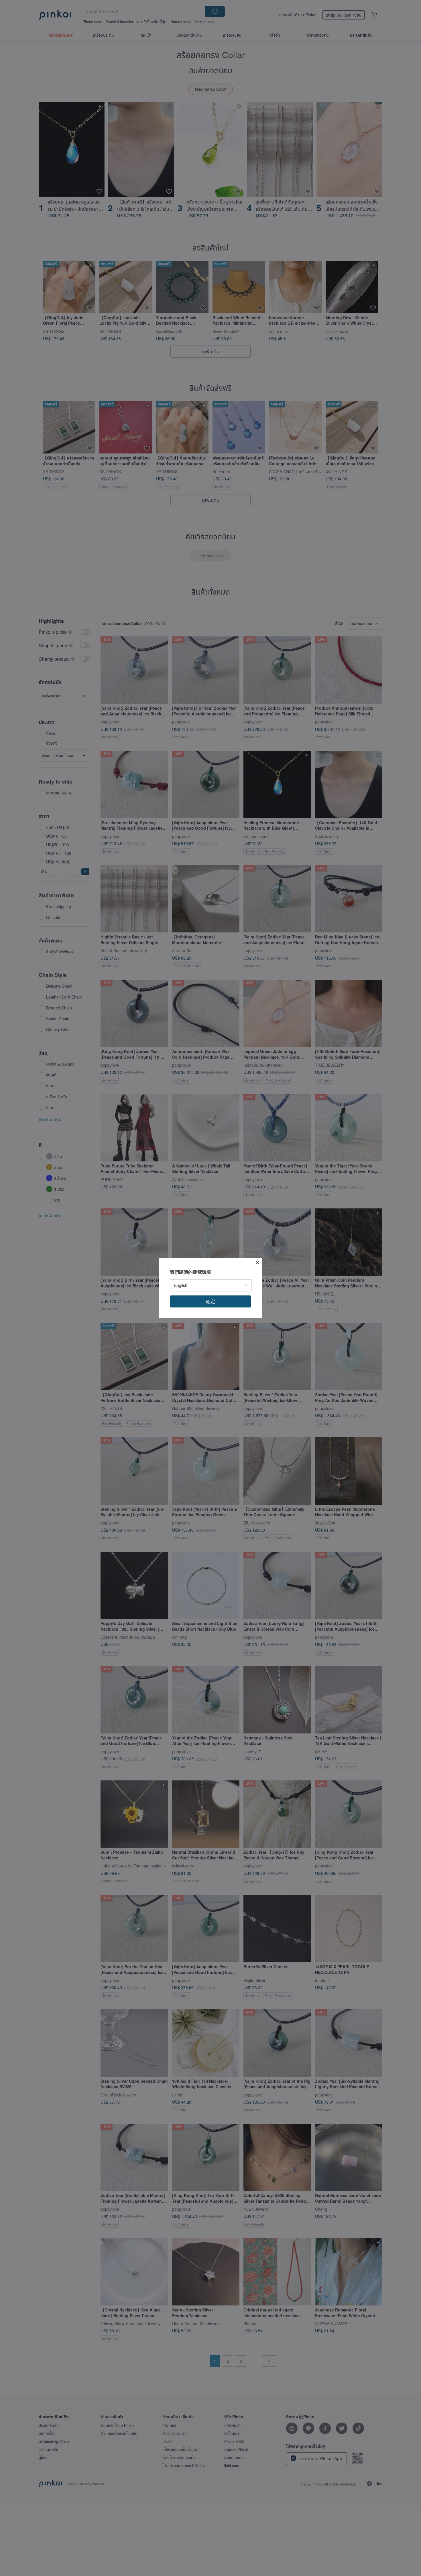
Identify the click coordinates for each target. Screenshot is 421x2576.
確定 (210, 1301)
